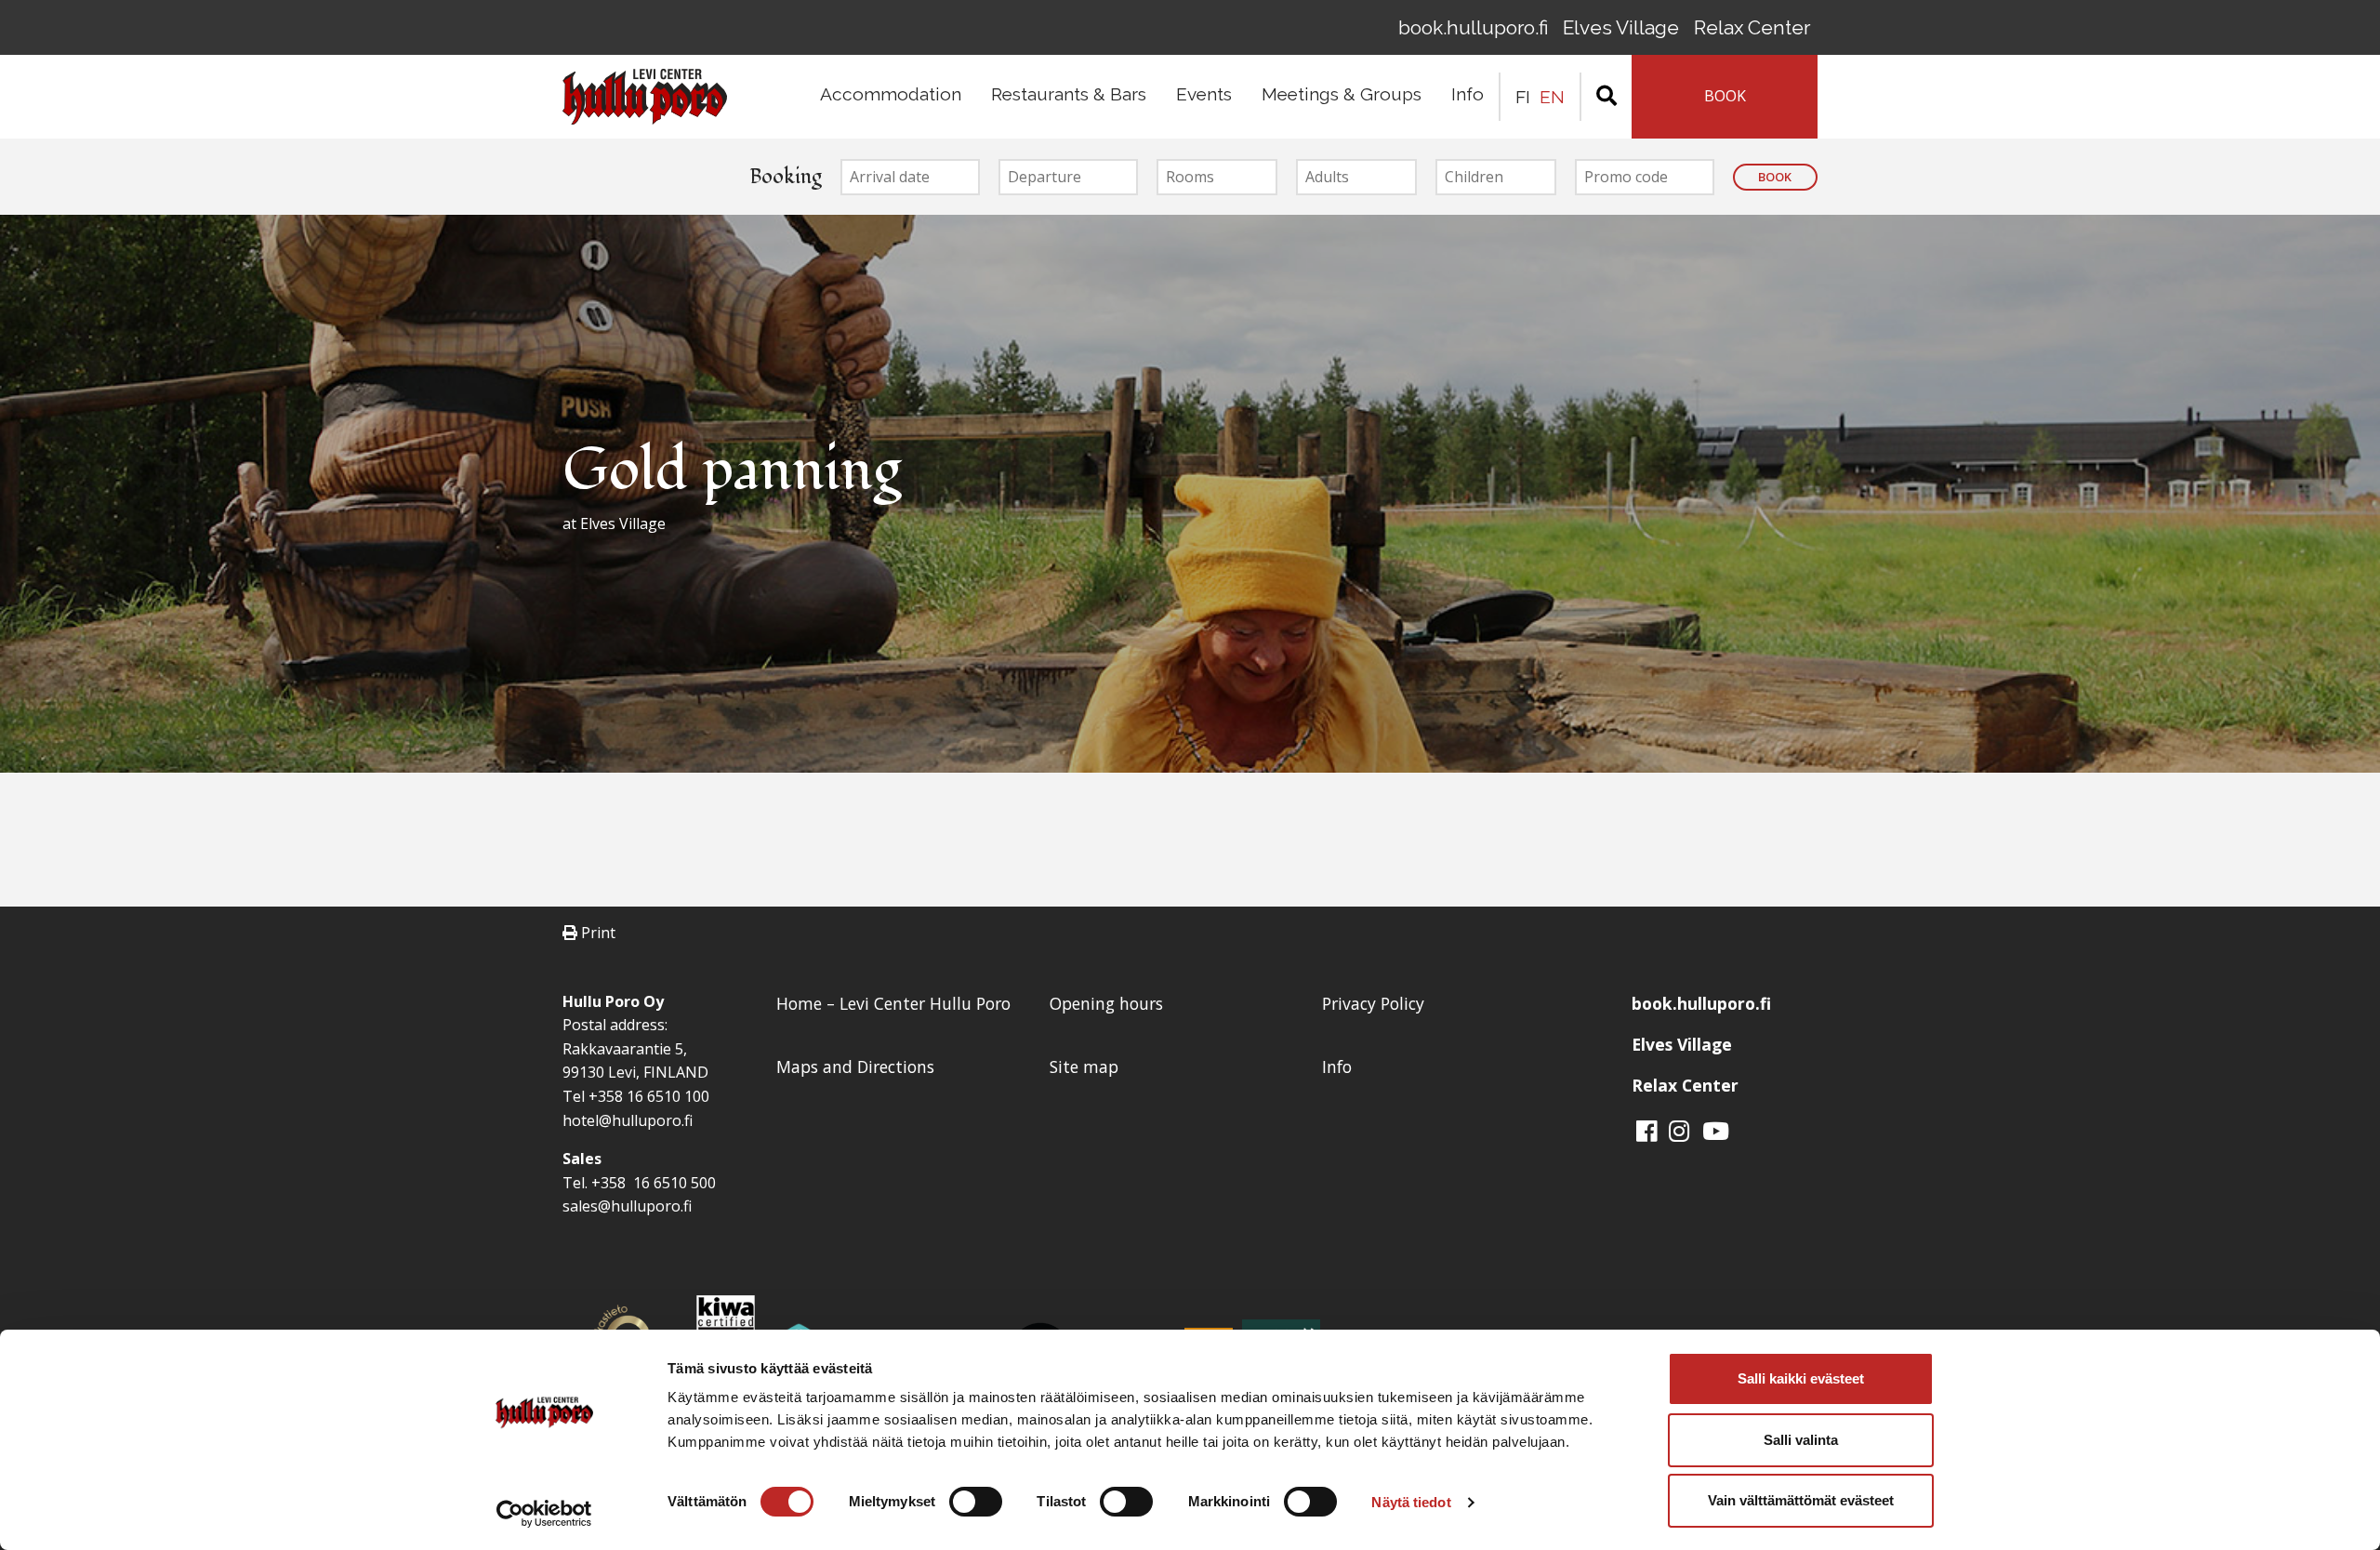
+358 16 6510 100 (649, 1096)
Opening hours (1106, 1003)
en (1552, 97)
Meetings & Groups (1342, 94)
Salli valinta (1801, 1440)
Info (1468, 94)
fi (1523, 97)
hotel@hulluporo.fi (628, 1120)
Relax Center (1752, 27)
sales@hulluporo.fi (627, 1206)
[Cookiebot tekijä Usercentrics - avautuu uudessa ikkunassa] (544, 1514)
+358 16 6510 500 (652, 1183)
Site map (1084, 1066)
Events (1204, 94)
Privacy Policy (1373, 1003)
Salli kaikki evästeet (1801, 1378)
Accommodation (891, 94)
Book (1775, 177)
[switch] (976, 1502)
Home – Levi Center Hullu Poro (893, 1003)
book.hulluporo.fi (1473, 27)
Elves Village (1621, 27)
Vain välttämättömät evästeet (1801, 1500)
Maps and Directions (855, 1066)
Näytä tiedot (1411, 1502)
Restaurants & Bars (1069, 94)
